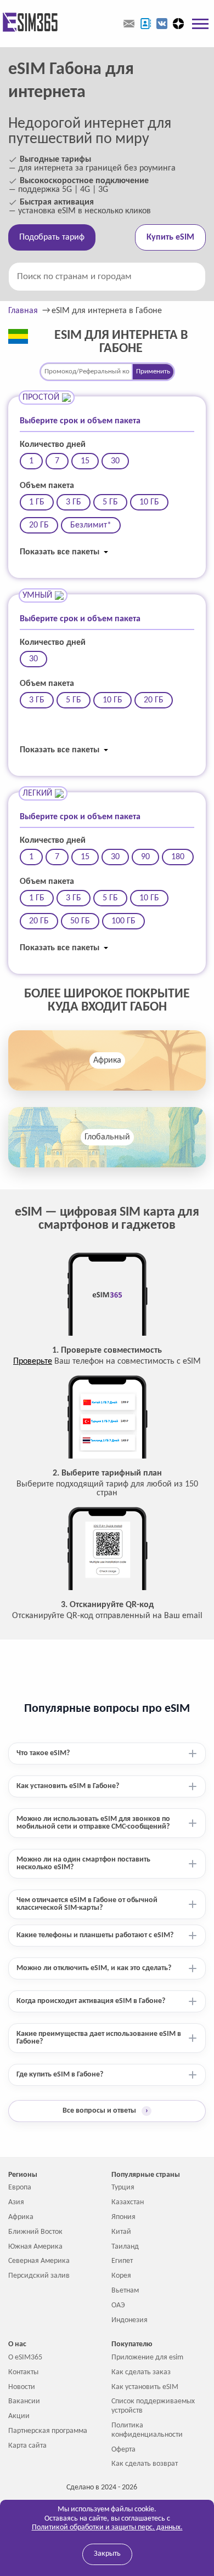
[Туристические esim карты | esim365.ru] (29, 23)
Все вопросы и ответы (105, 2111)
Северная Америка (39, 2261)
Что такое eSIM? (43, 1753)
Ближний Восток (35, 2232)
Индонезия (129, 2320)
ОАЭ (118, 2305)
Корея (121, 2276)
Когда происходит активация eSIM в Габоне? (91, 2001)
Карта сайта (27, 2446)
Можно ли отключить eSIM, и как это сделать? (94, 1968)
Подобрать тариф (52, 237)
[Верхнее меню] (200, 24)
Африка (107, 1060)
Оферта (123, 2450)
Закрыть (107, 2554)
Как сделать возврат (145, 2464)
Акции (19, 2416)
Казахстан (128, 2202)
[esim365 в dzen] (178, 24)
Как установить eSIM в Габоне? (68, 1786)
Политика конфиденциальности (147, 2430)
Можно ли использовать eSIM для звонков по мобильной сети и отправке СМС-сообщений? (93, 1823)
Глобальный (107, 1137)
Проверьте (33, 1361)
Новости (22, 2387)
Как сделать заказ (141, 2372)
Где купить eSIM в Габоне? (60, 2075)
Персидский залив (39, 2276)
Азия (16, 2202)
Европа (20, 2188)
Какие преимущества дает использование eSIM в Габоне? (99, 2038)
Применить (153, 371)
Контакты (23, 2372)
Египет (122, 2261)
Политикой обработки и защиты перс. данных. (107, 2527)
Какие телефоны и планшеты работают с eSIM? (95, 1935)
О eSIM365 (25, 2357)
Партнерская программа (48, 2431)
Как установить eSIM (145, 2387)
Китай (121, 2232)
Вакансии (24, 2401)
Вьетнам (125, 2291)
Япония (123, 2217)
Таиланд (125, 2247)
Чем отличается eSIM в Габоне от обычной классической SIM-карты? (87, 1904)
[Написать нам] (129, 24)
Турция (123, 2188)
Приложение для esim (147, 2357)
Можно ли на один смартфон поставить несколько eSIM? (83, 1863)
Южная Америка (35, 2247)
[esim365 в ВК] (162, 24)
